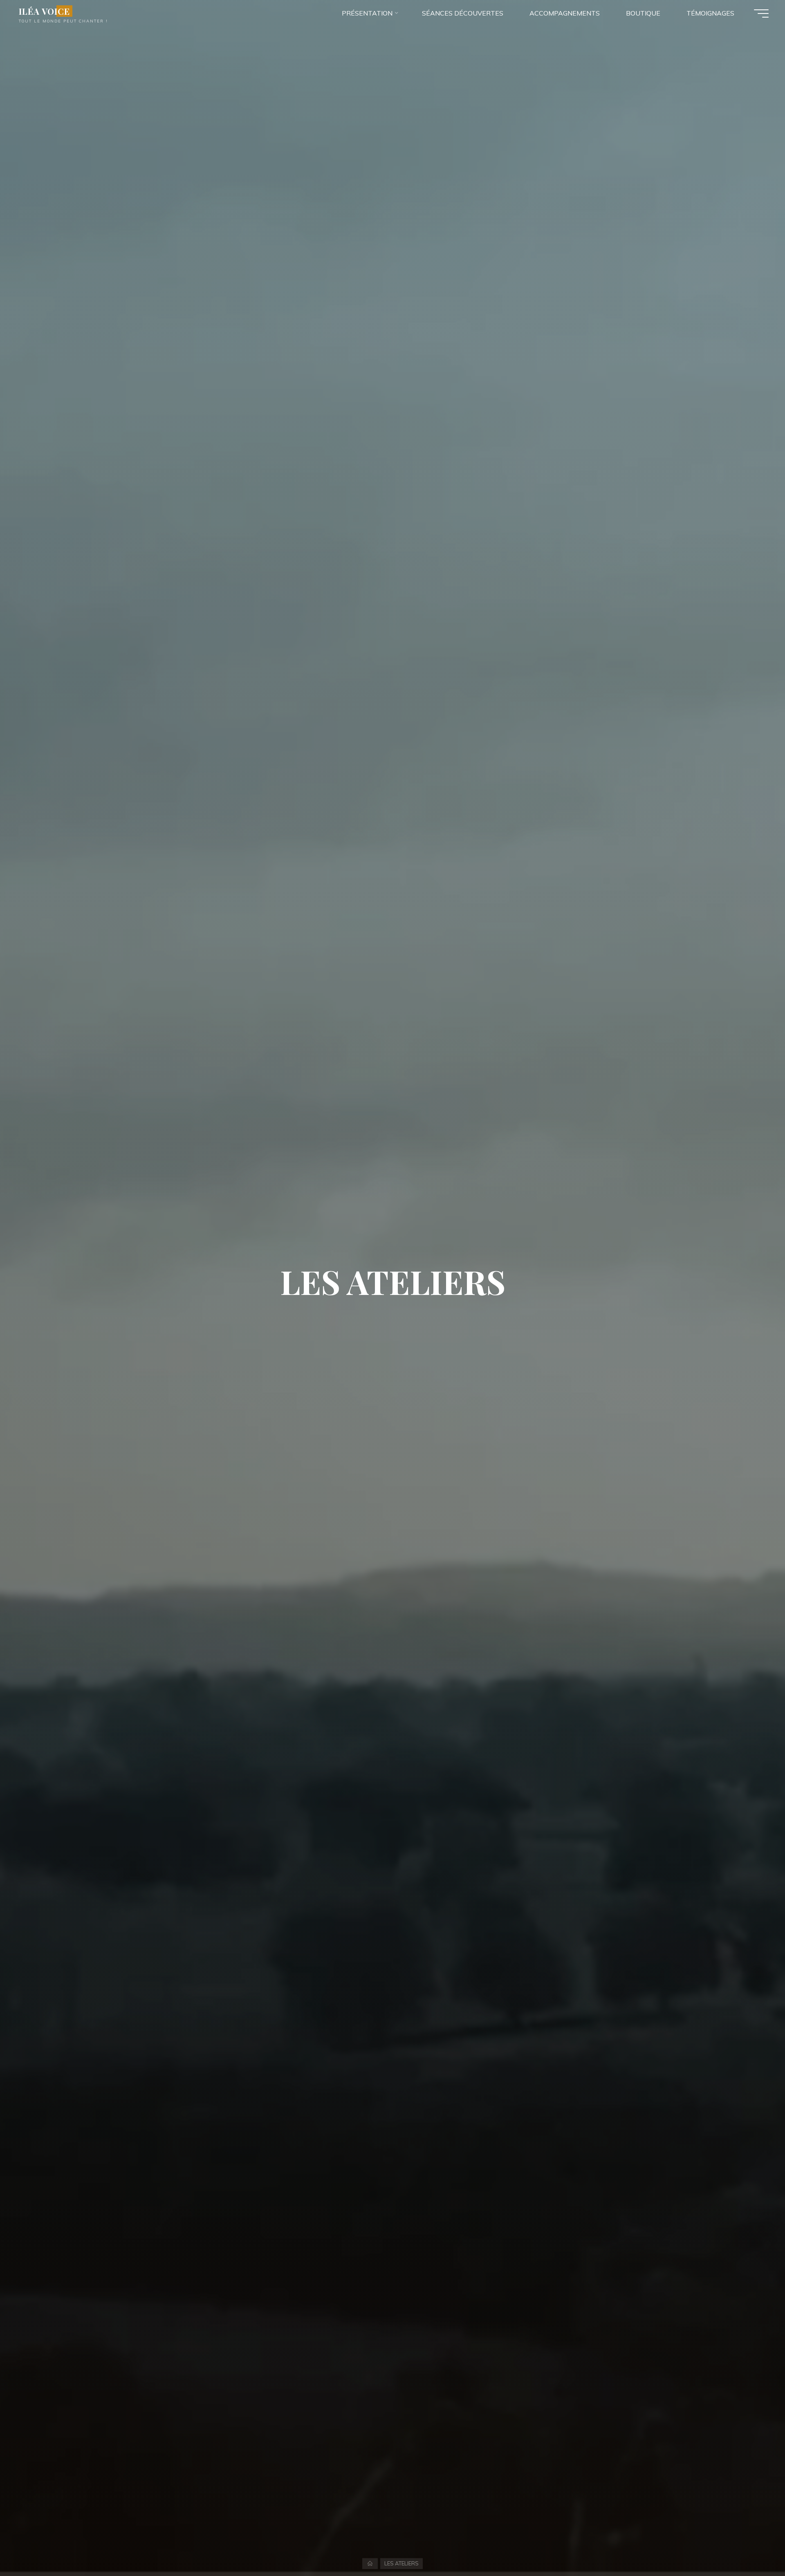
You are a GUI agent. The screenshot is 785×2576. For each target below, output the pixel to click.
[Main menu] (761, 13)
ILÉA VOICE (44, 11)
